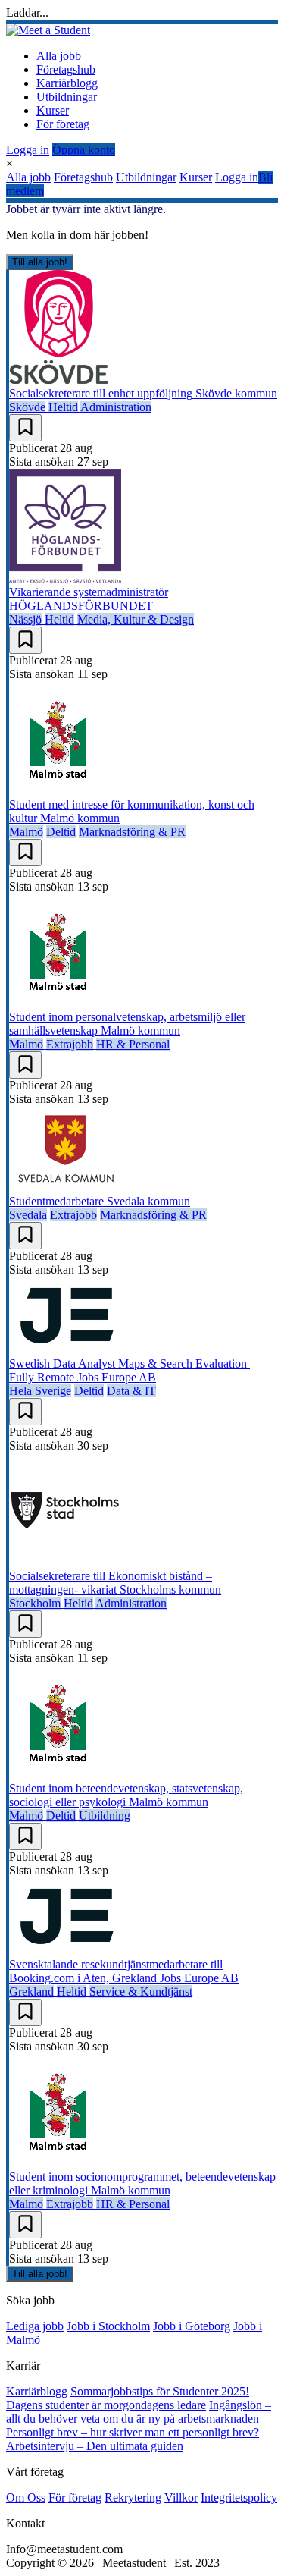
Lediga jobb (35, 2326)
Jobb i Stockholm (108, 2326)
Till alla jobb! (40, 262)
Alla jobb (59, 56)
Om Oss (26, 2497)
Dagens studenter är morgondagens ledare (106, 2405)
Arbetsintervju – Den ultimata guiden (95, 2446)
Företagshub (66, 69)
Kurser (53, 110)
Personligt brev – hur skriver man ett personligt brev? (133, 2432)
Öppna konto (84, 150)
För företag (63, 124)
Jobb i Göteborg (192, 2326)
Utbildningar (67, 97)
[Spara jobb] (25, 428)
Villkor (181, 2497)
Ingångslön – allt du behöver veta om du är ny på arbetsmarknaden (139, 2412)
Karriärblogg (67, 83)
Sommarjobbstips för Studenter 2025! (160, 2391)
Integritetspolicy (239, 2497)
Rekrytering (133, 2497)
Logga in (28, 150)
